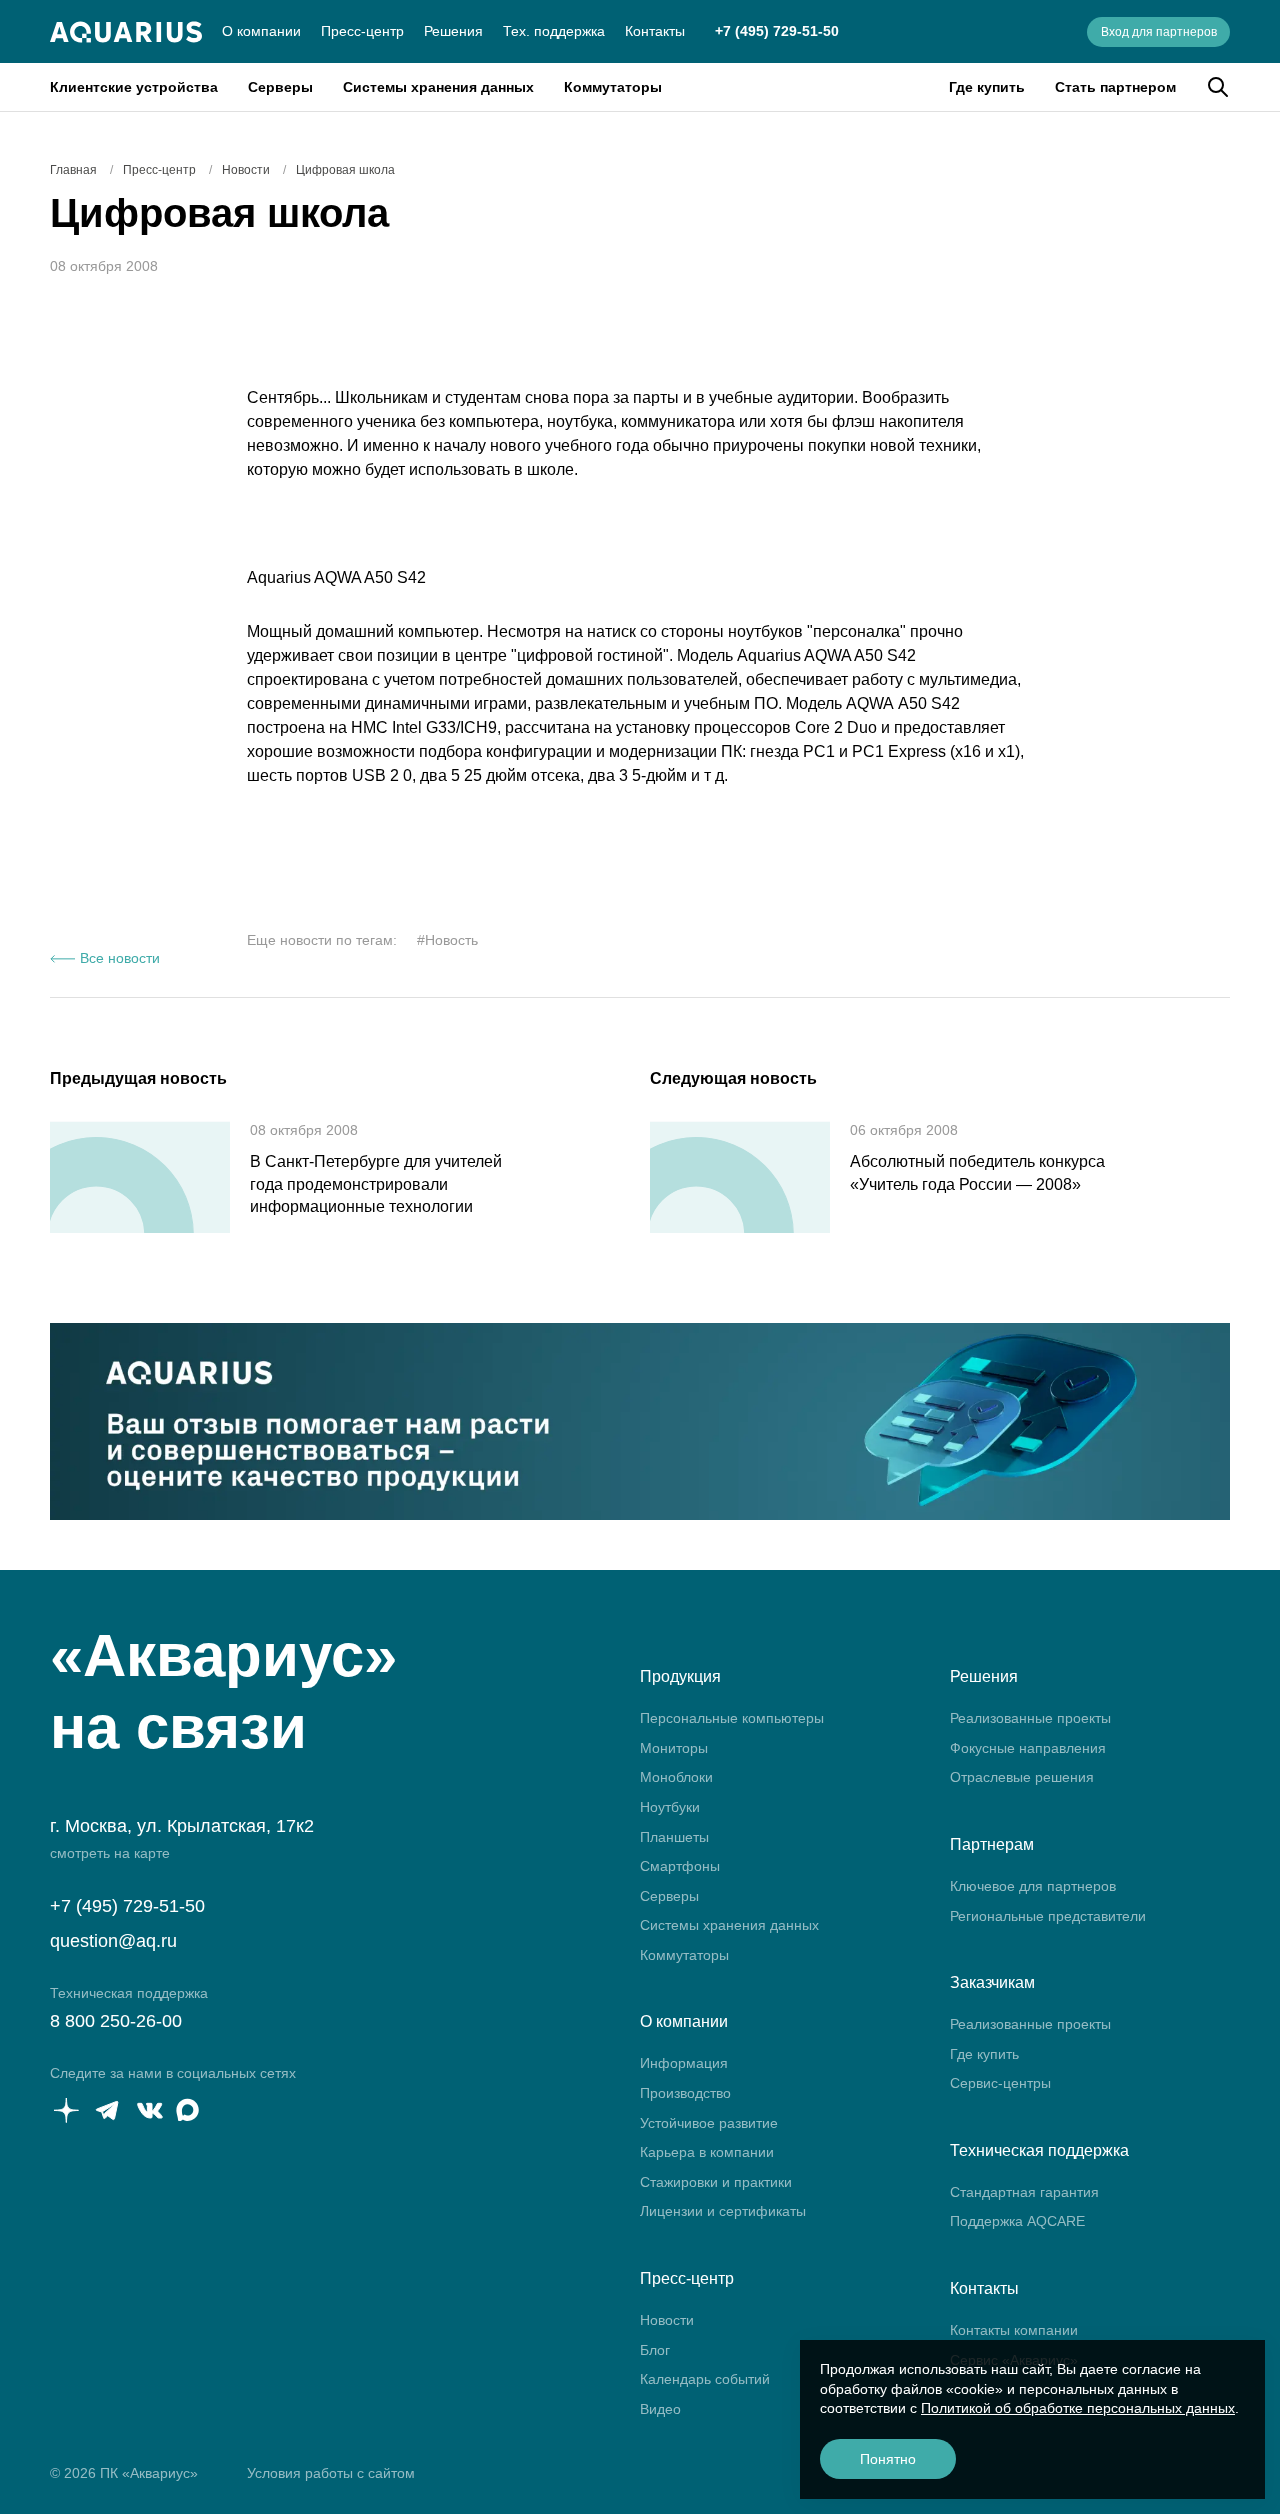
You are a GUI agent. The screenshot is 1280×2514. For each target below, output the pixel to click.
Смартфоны (680, 1866)
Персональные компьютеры (732, 1718)
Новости (667, 2320)
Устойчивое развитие (709, 2123)
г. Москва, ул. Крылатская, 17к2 (182, 1826)
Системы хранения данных (438, 87)
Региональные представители (1048, 1916)
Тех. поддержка (554, 31)
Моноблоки (676, 1777)
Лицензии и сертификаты (723, 2211)
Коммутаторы (613, 87)
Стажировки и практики (716, 2182)
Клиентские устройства (134, 87)
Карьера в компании (707, 2152)
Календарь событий (705, 2379)
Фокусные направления (1028, 1748)
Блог (655, 2350)
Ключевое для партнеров (1033, 1886)
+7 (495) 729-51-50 (777, 31)
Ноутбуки (670, 1807)
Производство (685, 2093)
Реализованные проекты (1030, 1718)
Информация (684, 2063)
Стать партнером (1115, 87)
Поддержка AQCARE (1017, 2221)
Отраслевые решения (1022, 1777)
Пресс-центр (362, 31)
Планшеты (674, 1837)
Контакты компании (1014, 2330)
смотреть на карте (110, 1853)
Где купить (987, 87)
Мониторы (674, 1748)
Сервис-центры (1000, 2083)
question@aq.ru (113, 1941)
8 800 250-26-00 (116, 2021)
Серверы (280, 87)
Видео (660, 2409)
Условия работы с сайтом (331, 2473)
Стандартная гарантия (1024, 2192)
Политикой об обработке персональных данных (1078, 2408)
